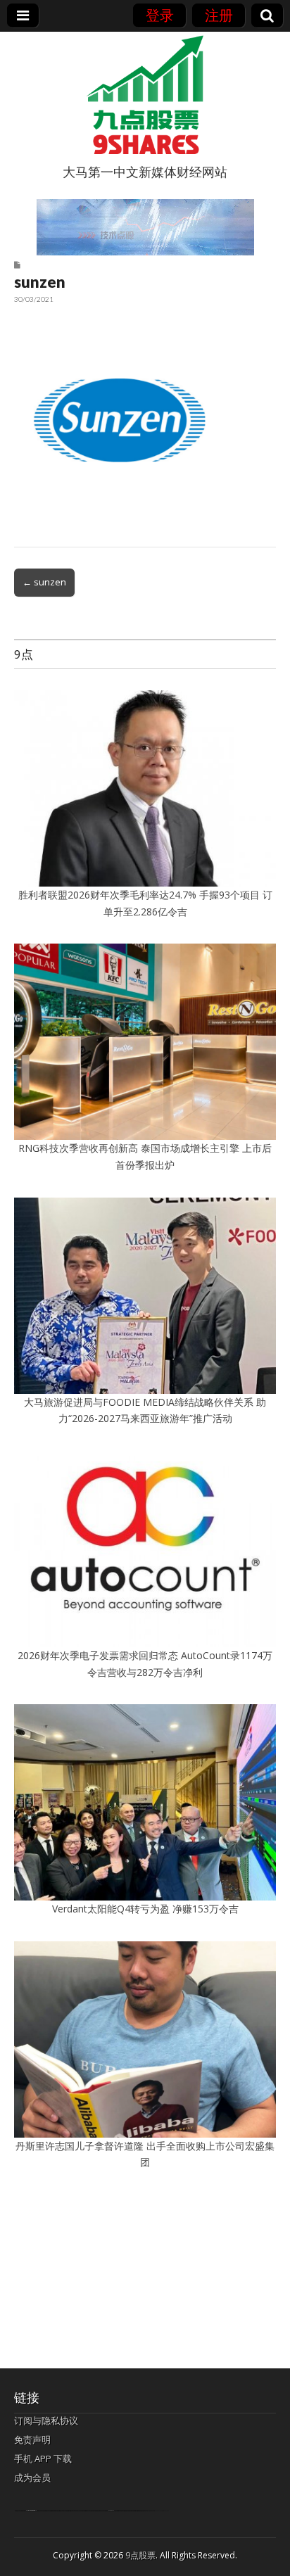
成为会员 (32, 2477)
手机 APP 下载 (43, 2458)
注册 (219, 15)
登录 (160, 15)
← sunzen (44, 582)
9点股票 (140, 2555)
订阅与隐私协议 (46, 2420)
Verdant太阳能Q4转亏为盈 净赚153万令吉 (145, 1909)
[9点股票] (145, 95)
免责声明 (32, 2439)
